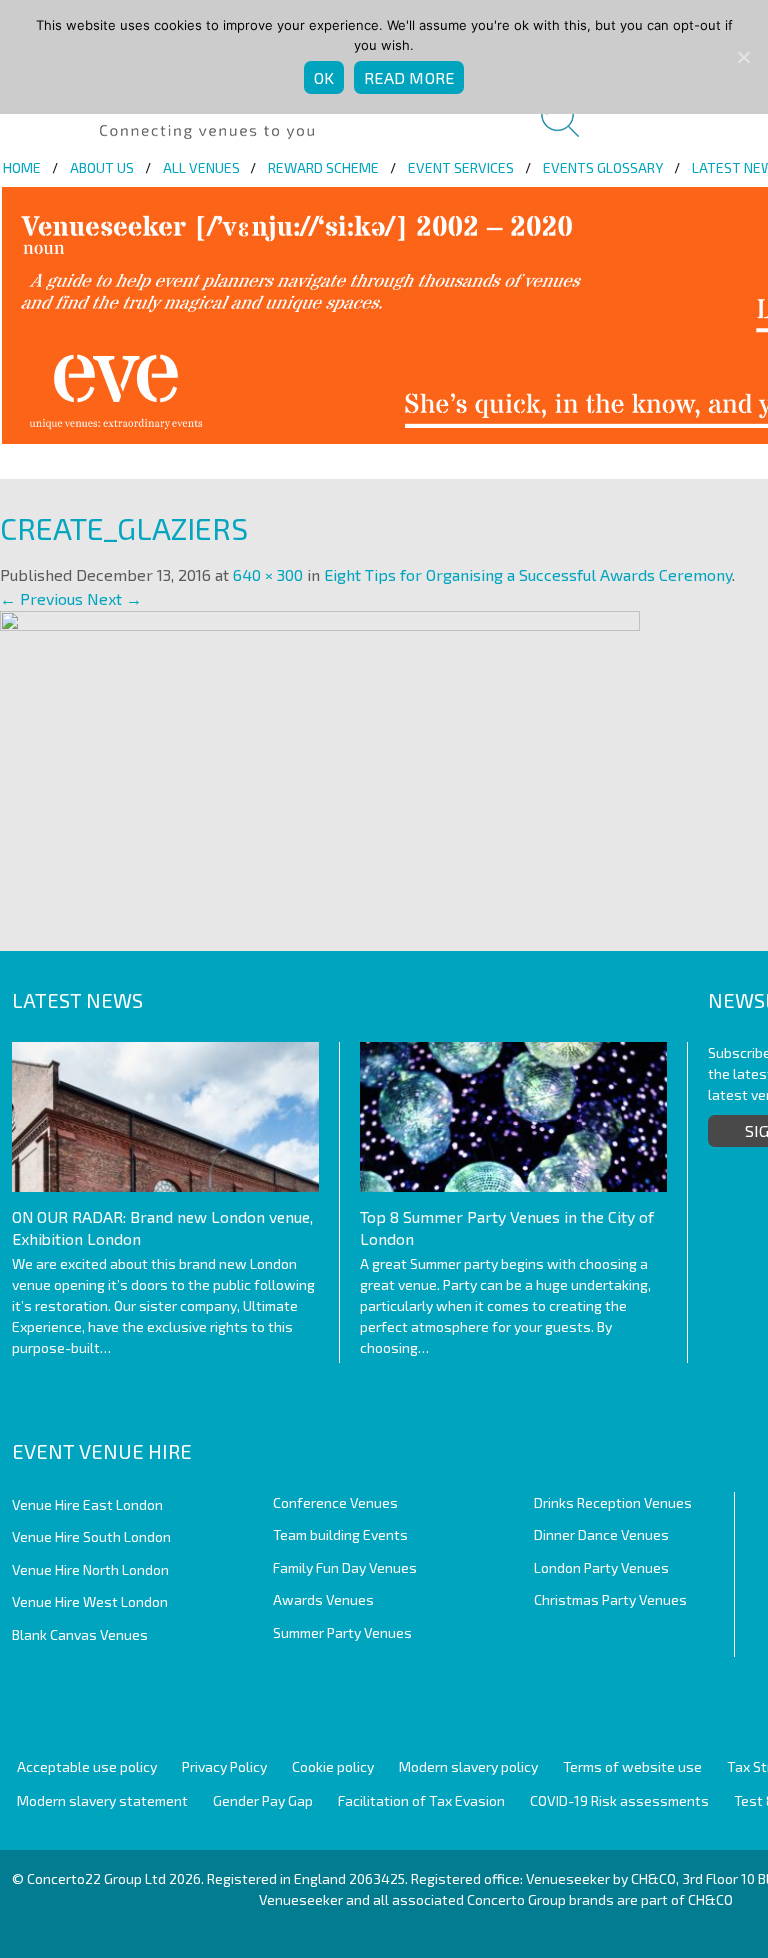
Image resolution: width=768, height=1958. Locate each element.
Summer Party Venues (342, 1632)
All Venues (201, 167)
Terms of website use (632, 1766)
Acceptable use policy (87, 1766)
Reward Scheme (323, 167)
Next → (114, 598)
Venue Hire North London (90, 1569)
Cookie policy (333, 1766)
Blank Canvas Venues (80, 1634)
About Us (102, 167)
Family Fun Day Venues (345, 1567)
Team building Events (340, 1534)
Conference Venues (335, 1502)
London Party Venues (601, 1567)
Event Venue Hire (102, 1451)
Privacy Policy (224, 1766)
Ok (324, 77)
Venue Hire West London (90, 1601)
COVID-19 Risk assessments (619, 1800)
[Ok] (743, 57)
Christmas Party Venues (610, 1599)
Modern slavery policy (468, 1766)
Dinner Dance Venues (601, 1534)
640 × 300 (268, 574)
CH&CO (710, 1899)
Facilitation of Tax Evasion (421, 1800)
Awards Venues (323, 1599)
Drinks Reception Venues (613, 1502)
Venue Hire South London (91, 1536)
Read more (409, 77)
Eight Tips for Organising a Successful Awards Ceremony (528, 574)
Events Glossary (603, 167)
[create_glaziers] (320, 758)
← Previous (41, 598)
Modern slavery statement (102, 1800)
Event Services (461, 167)
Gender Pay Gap (263, 1800)
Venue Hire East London (87, 1504)
